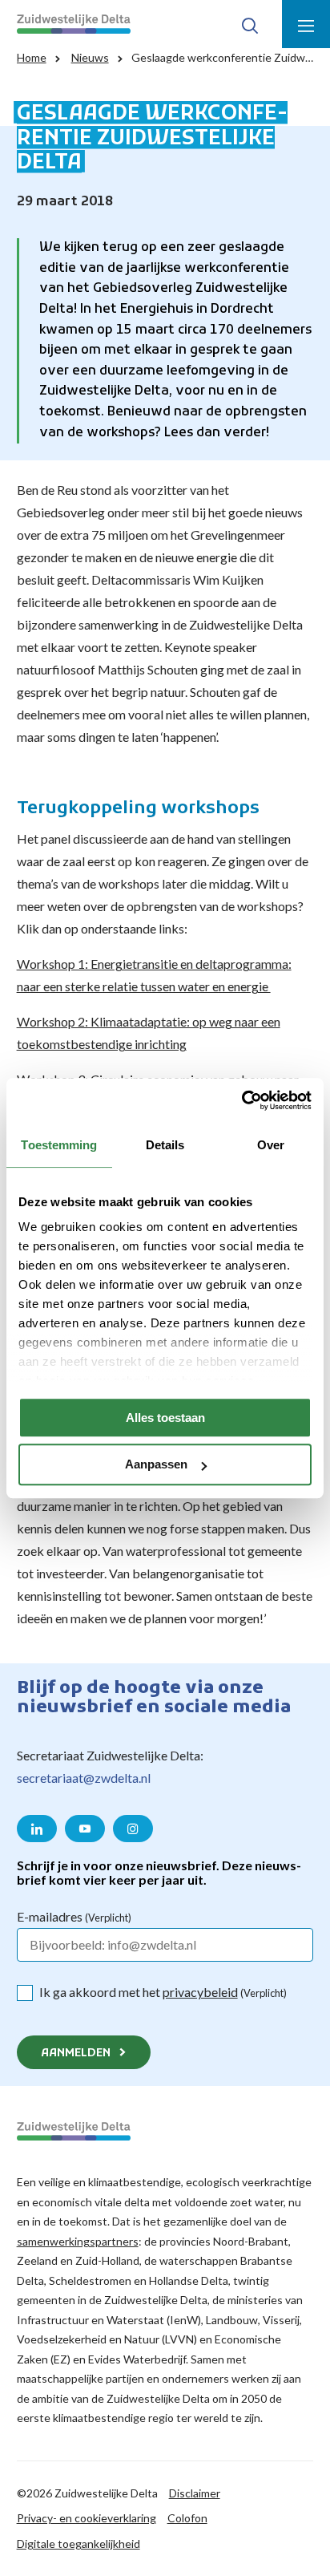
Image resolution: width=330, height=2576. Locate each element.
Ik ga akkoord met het (163, 1992)
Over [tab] (271, 1145)
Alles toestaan (165, 1418)
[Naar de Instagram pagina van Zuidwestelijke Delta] (133, 1829)
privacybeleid (200, 1992)
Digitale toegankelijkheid (78, 2544)
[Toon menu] (306, 24)
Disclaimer (195, 2493)
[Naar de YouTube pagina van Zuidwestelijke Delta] (85, 1829)
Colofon (187, 2518)
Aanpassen (156, 1465)
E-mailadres (74, 1916)
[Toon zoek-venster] (250, 24)
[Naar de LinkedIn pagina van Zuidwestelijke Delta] (37, 1829)
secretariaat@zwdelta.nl (84, 1778)
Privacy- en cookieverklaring (87, 2518)
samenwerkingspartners (78, 2241)
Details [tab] (165, 1145)
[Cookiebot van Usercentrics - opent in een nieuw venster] (241, 1100)
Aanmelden (76, 2054)
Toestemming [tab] (59, 1145)
